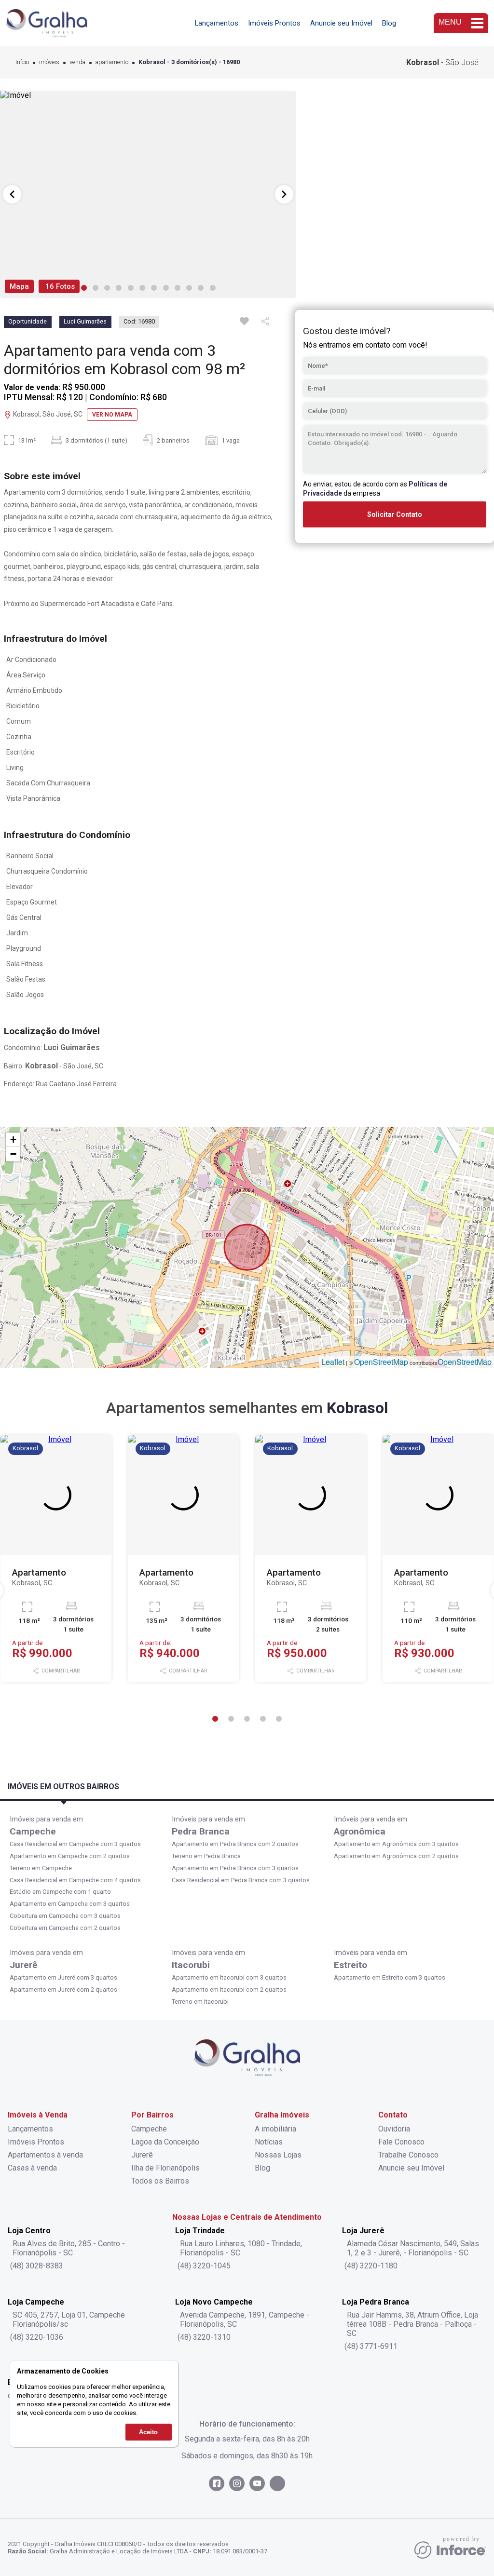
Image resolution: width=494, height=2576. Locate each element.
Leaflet (333, 1362)
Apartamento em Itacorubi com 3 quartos (229, 1977)
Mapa (19, 286)
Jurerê (24, 1965)
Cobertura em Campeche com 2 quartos (65, 1928)
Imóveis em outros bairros (63, 1787)
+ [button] (13, 1140)
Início (22, 62)
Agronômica (360, 1831)
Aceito (148, 2432)
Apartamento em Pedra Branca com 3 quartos (235, 1868)
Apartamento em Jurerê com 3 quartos (63, 1977)
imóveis (49, 62)
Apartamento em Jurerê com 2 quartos (63, 1989)
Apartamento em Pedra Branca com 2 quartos (235, 1844)
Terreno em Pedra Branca (206, 1856)
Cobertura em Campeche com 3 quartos (65, 1916)
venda (77, 62)
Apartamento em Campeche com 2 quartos (70, 1856)
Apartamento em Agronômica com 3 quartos (396, 1844)
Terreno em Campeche (41, 1868)
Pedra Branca (201, 1831)
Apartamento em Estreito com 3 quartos (390, 1977)
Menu (450, 22)
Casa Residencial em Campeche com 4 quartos (75, 1880)
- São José (442, 62)
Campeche (33, 1831)
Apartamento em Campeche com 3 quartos (70, 1904)
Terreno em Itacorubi (200, 2002)
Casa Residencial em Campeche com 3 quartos (75, 1844)
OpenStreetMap (381, 1362)
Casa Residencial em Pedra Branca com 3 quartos (241, 1880)
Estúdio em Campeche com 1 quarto (60, 1892)
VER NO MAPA (112, 415)
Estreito (350, 1965)
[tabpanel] (148, 194)
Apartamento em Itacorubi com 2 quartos (229, 1989)
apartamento (112, 62)
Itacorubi (191, 1965)
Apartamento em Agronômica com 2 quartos (396, 1856)
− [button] (13, 1154)
